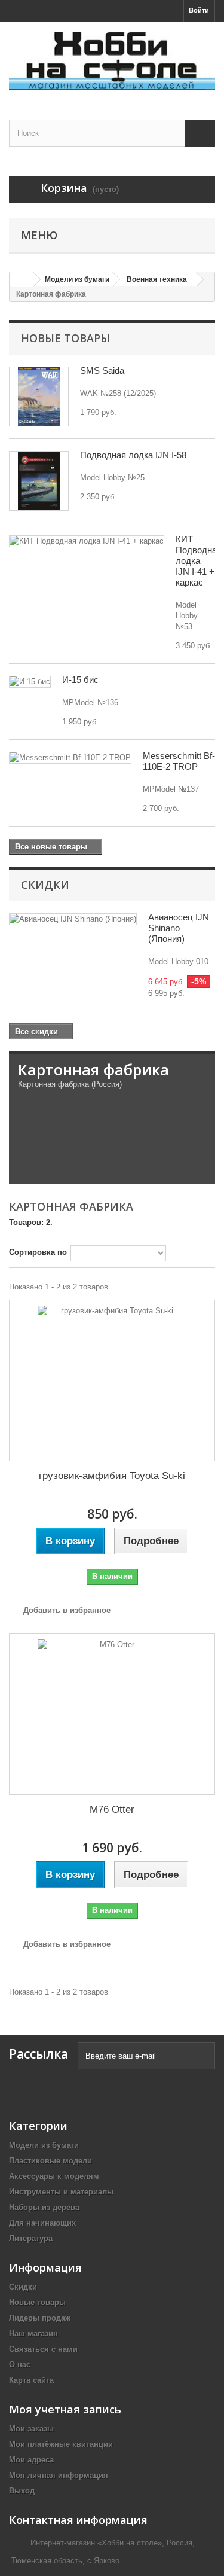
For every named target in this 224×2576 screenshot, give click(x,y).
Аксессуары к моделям (54, 2176)
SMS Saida (102, 371)
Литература (31, 2238)
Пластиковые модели (50, 2161)
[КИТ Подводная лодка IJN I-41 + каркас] (87, 541)
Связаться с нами (43, 2349)
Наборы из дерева (44, 2207)
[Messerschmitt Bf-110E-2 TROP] (70, 758)
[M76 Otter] (112, 1714)
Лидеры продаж (40, 2318)
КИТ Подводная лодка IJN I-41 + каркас (199, 561)
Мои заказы (31, 2429)
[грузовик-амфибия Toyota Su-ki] (112, 1380)
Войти (199, 10)
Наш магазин (33, 2333)
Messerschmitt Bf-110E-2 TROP (179, 761)
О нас (20, 2365)
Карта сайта (31, 2380)
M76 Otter (112, 1810)
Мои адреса (31, 2460)
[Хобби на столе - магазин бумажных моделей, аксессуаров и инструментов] (112, 60)
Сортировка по (38, 1252)
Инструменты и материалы (61, 2192)
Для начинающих (42, 2223)
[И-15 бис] (30, 682)
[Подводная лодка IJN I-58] (39, 481)
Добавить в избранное (66, 1610)
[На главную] (22, 280)
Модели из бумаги (44, 2145)
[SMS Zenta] (39, 397)
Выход (22, 2491)
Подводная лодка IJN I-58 (133, 455)
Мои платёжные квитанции (61, 2444)
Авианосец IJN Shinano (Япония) (179, 928)
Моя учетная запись (65, 2409)
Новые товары (65, 338)
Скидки (45, 885)
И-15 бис (80, 680)
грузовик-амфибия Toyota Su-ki (112, 1476)
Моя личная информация (59, 2475)
